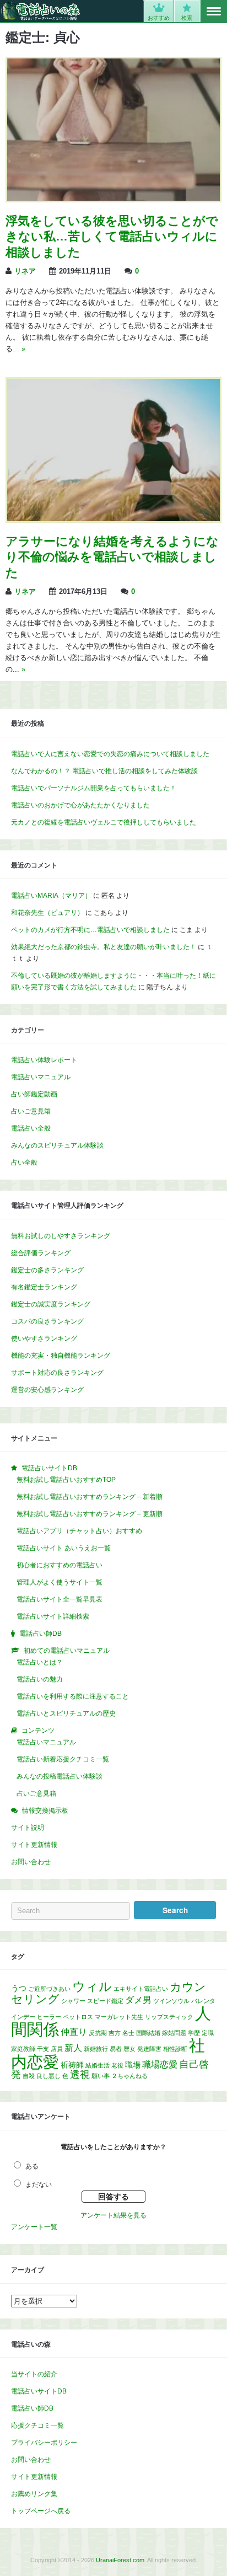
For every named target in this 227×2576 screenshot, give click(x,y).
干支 (43, 2049)
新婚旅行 (96, 2049)
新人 (73, 2048)
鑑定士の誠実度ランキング (51, 1304)
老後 (117, 2065)
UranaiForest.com (120, 2560)
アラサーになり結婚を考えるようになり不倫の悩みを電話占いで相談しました (112, 557)
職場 (133, 2065)
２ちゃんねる (129, 2076)
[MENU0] (214, 12)
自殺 (29, 2076)
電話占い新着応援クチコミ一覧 (63, 1759)
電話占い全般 (31, 1128)
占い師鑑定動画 (34, 1094)
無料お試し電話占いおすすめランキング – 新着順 (90, 1497)
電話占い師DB (32, 2408)
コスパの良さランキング (47, 1321)
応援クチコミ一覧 (37, 2425)
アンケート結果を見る (113, 2215)
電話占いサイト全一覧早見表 (60, 1599)
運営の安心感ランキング (47, 1390)
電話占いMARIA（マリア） (51, 896)
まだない (39, 2184)
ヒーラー (49, 2017)
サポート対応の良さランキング (57, 1373)
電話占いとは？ (40, 1662)
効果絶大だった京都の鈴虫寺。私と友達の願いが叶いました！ (104, 947)
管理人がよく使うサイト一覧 (60, 1582)
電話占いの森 (40, 11)
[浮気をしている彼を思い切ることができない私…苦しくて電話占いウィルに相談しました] (113, 199)
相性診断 (175, 2049)
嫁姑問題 (174, 2033)
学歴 (194, 2033)
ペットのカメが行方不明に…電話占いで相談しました (90, 930)
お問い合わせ (31, 1862)
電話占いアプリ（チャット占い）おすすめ (79, 1531)
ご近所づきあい (49, 1989)
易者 (116, 2049)
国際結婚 (148, 2033)
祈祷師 (72, 2065)
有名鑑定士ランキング (44, 1287)
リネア (25, 271)
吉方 (115, 2033)
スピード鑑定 (105, 2001)
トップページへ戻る (41, 2511)
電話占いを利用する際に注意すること (73, 1696)
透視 (80, 2075)
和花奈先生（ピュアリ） (47, 913)
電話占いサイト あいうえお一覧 (64, 1548)
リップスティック (169, 2017)
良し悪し (48, 2076)
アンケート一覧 (34, 2227)
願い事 (101, 2076)
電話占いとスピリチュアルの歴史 (66, 1713)
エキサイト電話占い (141, 1989)
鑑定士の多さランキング (47, 1270)
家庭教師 (23, 2049)
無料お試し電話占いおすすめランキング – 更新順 (90, 1514)
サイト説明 (28, 1828)
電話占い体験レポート (44, 1060)
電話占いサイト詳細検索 (53, 1616)
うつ (19, 1988)
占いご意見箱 (31, 1111)
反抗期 (98, 2033)
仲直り (74, 2032)
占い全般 (24, 1163)
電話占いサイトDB (39, 2391)
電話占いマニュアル (41, 1077)
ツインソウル (171, 2001)
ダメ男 (138, 2000)
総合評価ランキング (41, 1253)
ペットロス (78, 2017)
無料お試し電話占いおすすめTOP (66, 1480)
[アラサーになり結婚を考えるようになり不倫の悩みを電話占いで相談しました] (113, 519)
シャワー (73, 2001)
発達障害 (149, 2049)
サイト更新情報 (34, 1845)
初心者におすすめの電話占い (60, 1565)
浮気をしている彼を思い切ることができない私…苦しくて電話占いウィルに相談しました (112, 237)
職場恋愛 (160, 2064)
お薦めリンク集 (34, 2494)
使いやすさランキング (44, 1338)
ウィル (92, 1987)
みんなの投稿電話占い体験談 (60, 1776)
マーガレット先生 (119, 2017)
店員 (57, 2049)
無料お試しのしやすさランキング (61, 1236)
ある (32, 2166)
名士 (128, 2033)
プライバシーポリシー (44, 2443)
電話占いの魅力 (40, 1679)
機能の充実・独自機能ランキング (61, 1356)
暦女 (129, 2049)
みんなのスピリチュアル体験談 (57, 1145)
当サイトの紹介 (34, 2374)
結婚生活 (98, 2065)
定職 (208, 2033)
